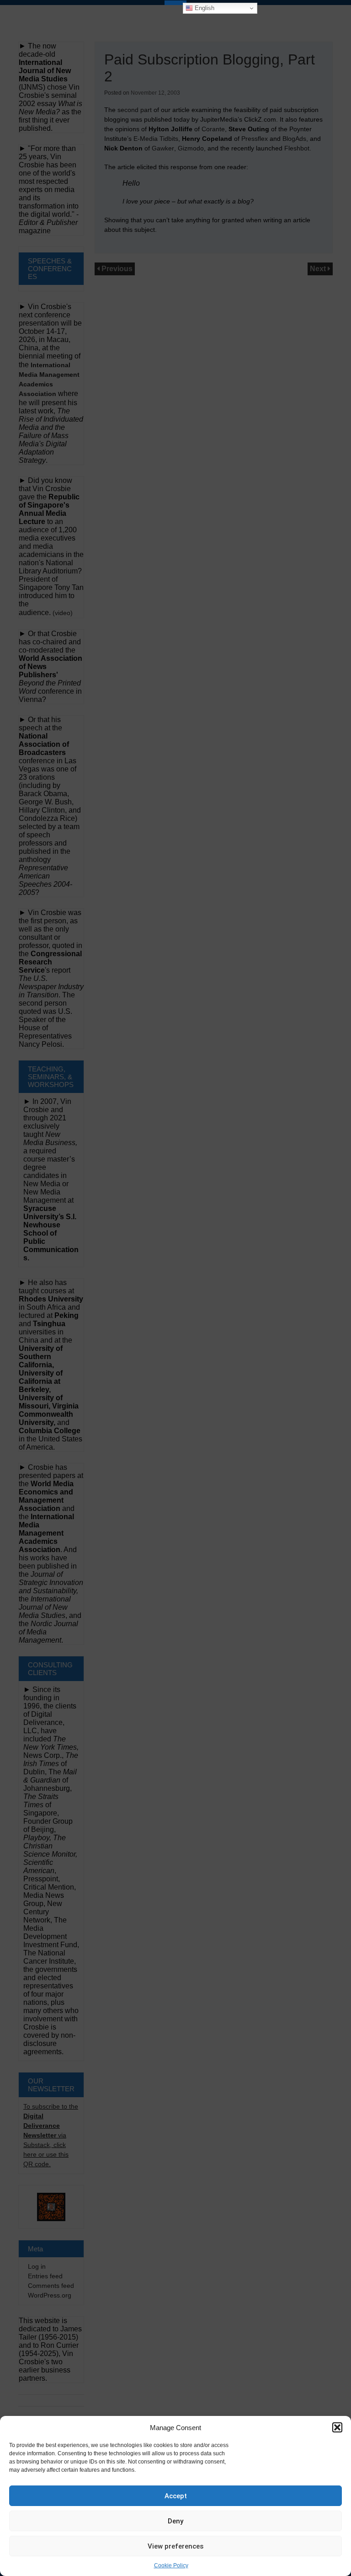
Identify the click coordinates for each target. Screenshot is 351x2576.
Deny (175, 2521)
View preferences (175, 2546)
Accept (176, 2496)
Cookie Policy (171, 2565)
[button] (337, 2427)
